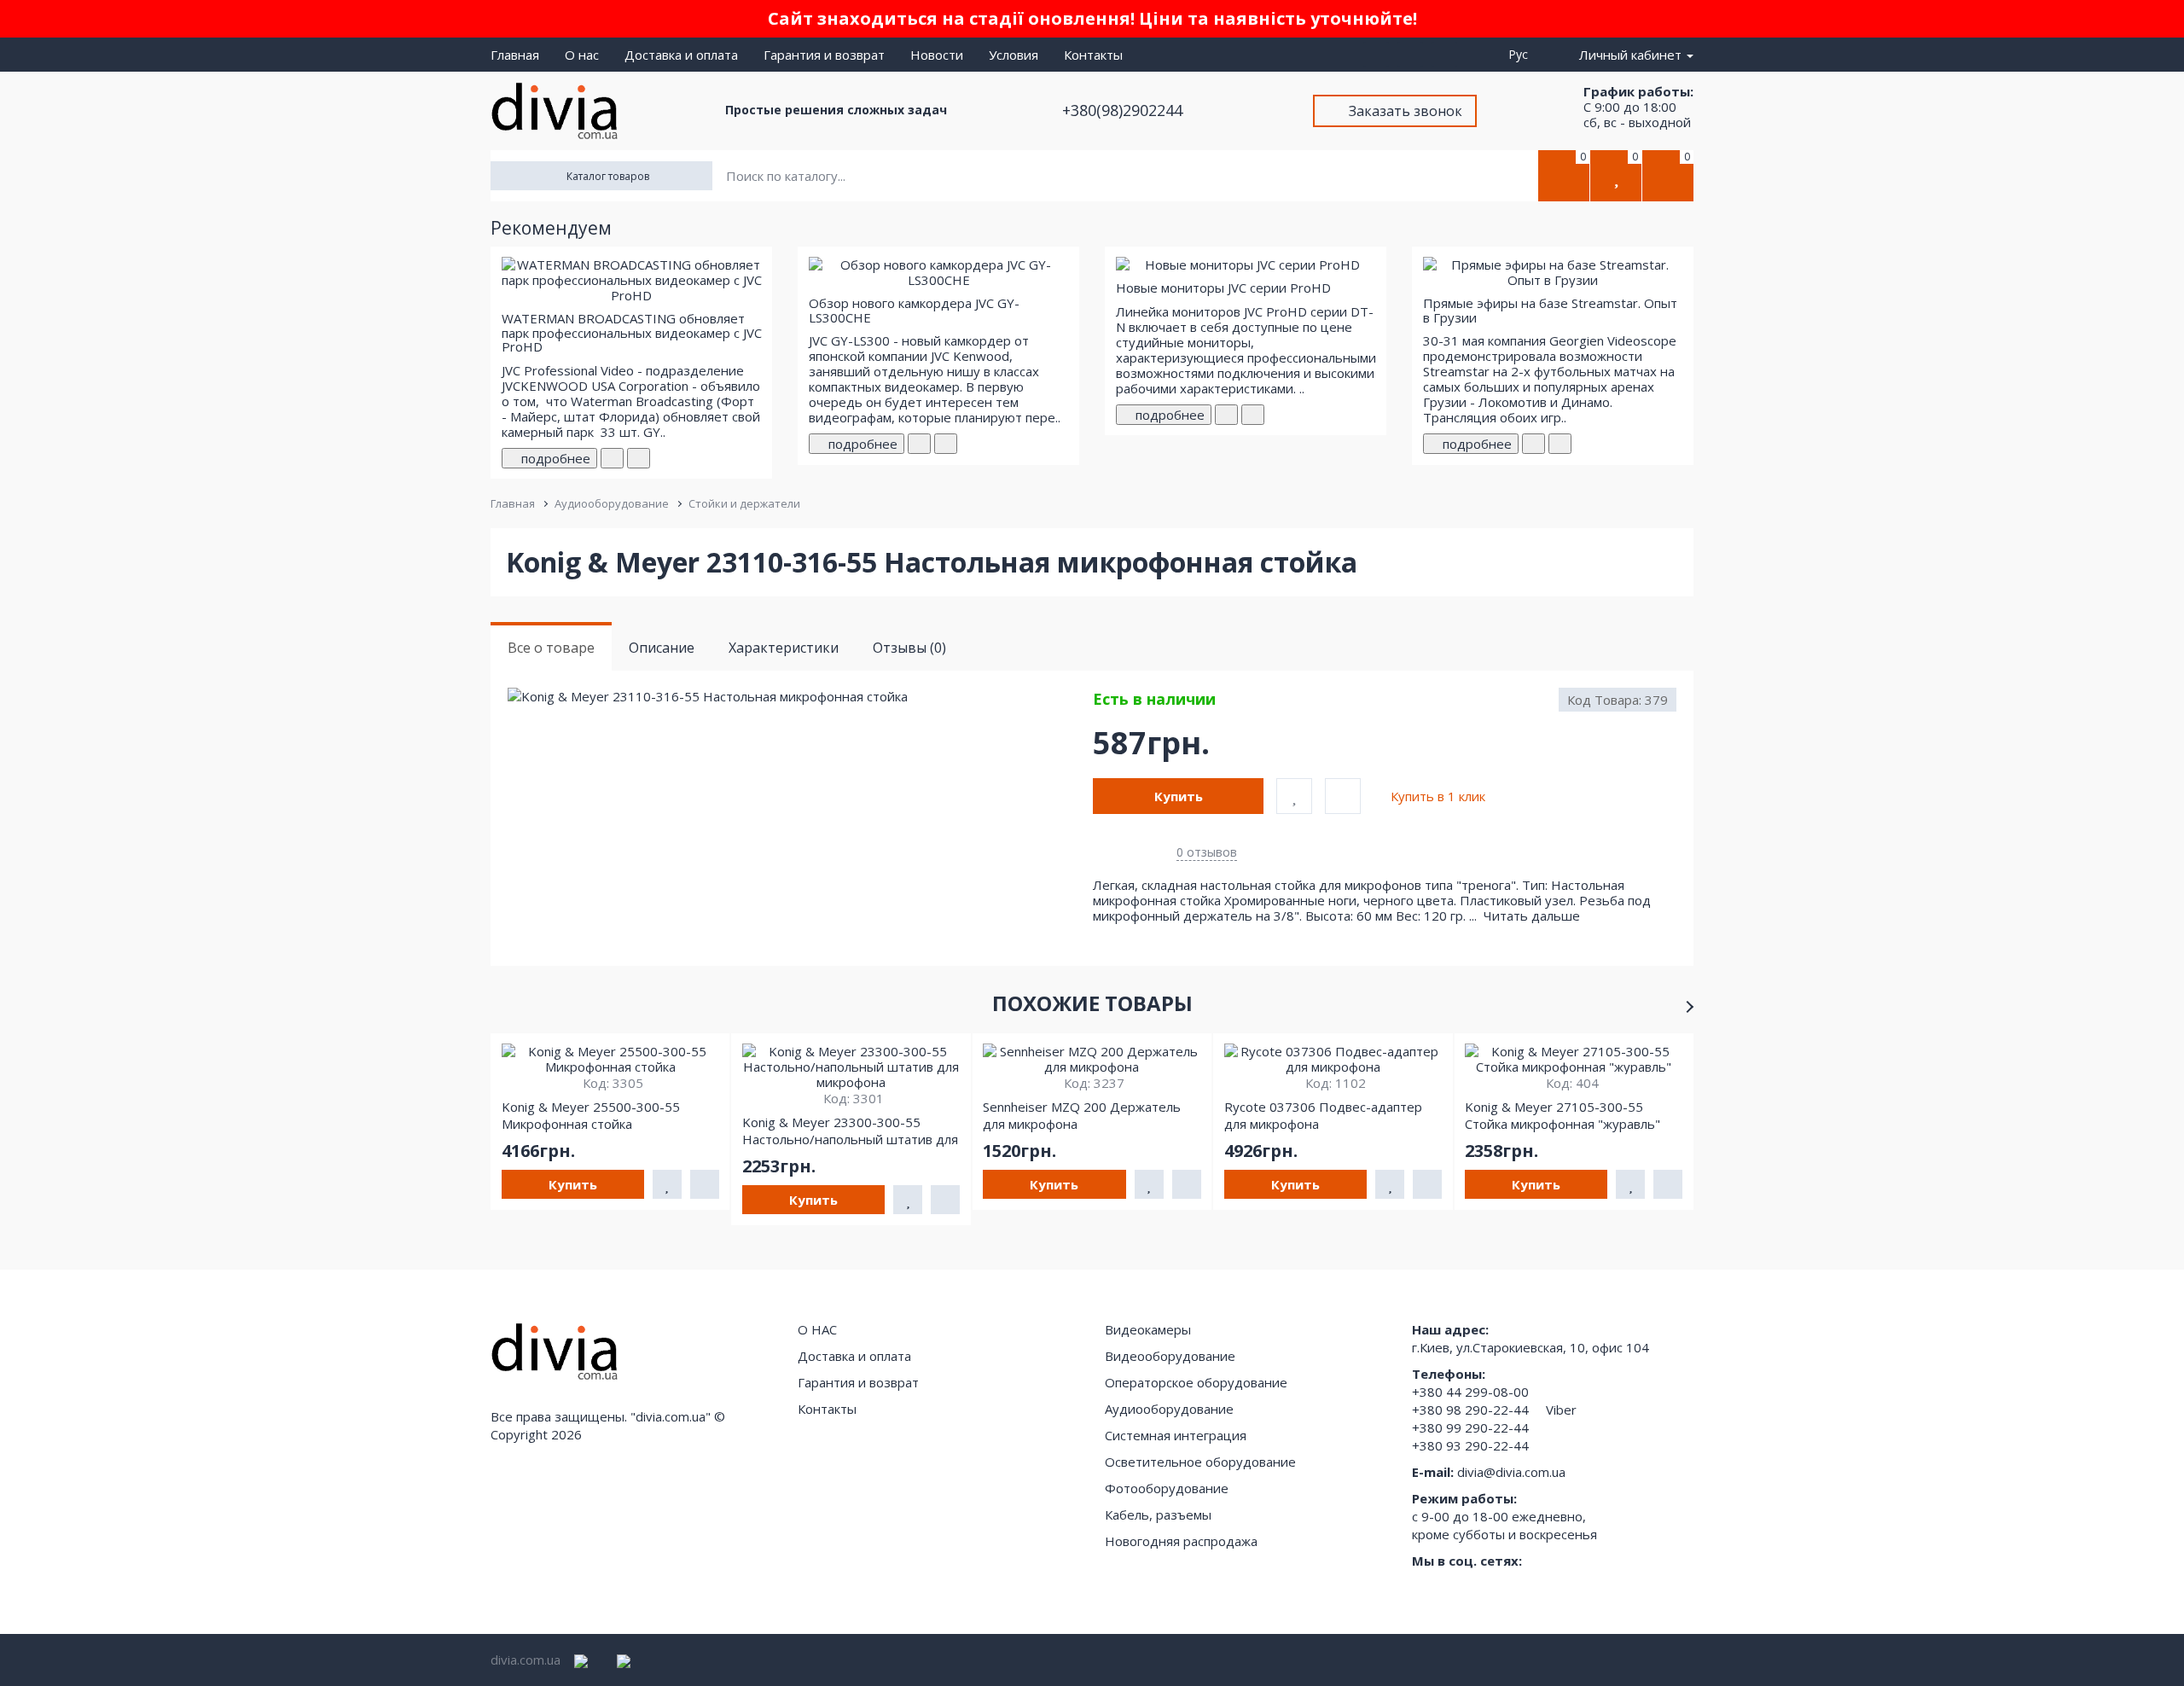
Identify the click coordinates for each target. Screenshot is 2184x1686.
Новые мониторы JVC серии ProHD (1223, 288)
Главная (515, 55)
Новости (937, 55)
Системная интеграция (1176, 1435)
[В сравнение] (1343, 796)
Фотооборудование (1167, 1488)
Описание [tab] (662, 648)
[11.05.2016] (612, 458)
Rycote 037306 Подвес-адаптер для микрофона (1323, 1115)
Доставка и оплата (681, 55)
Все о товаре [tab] (551, 648)
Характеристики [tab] (784, 648)
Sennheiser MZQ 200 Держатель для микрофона (1082, 1115)
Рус (1522, 54)
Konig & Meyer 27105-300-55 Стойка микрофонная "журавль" (1562, 1115)
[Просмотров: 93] (1253, 415)
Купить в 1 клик (1438, 796)
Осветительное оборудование (1200, 1462)
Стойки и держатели (744, 503)
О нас (582, 55)
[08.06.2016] (919, 444)
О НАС (817, 1329)
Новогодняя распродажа (1181, 1541)
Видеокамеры (1148, 1329)
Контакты (1093, 55)
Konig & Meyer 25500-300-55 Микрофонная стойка (591, 1115)
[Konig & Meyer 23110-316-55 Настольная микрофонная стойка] (799, 697)
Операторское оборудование (1196, 1382)
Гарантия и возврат (824, 55)
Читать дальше (1533, 916)
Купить (1179, 796)
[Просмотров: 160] (639, 458)
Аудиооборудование (612, 503)
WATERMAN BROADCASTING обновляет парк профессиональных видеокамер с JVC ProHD (632, 332)
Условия (1014, 55)
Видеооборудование (1170, 1356)
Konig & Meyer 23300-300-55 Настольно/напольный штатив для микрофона (850, 1131)
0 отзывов (1207, 852)
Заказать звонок (1406, 111)
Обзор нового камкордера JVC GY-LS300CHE (914, 310)
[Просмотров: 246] (946, 444)
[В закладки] (1294, 796)
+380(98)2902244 (1124, 110)
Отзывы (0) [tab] (909, 648)
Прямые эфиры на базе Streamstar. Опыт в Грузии (1550, 310)
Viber (1561, 1410)
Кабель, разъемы (1158, 1514)
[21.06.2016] (1226, 415)
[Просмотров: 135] (1560, 444)
